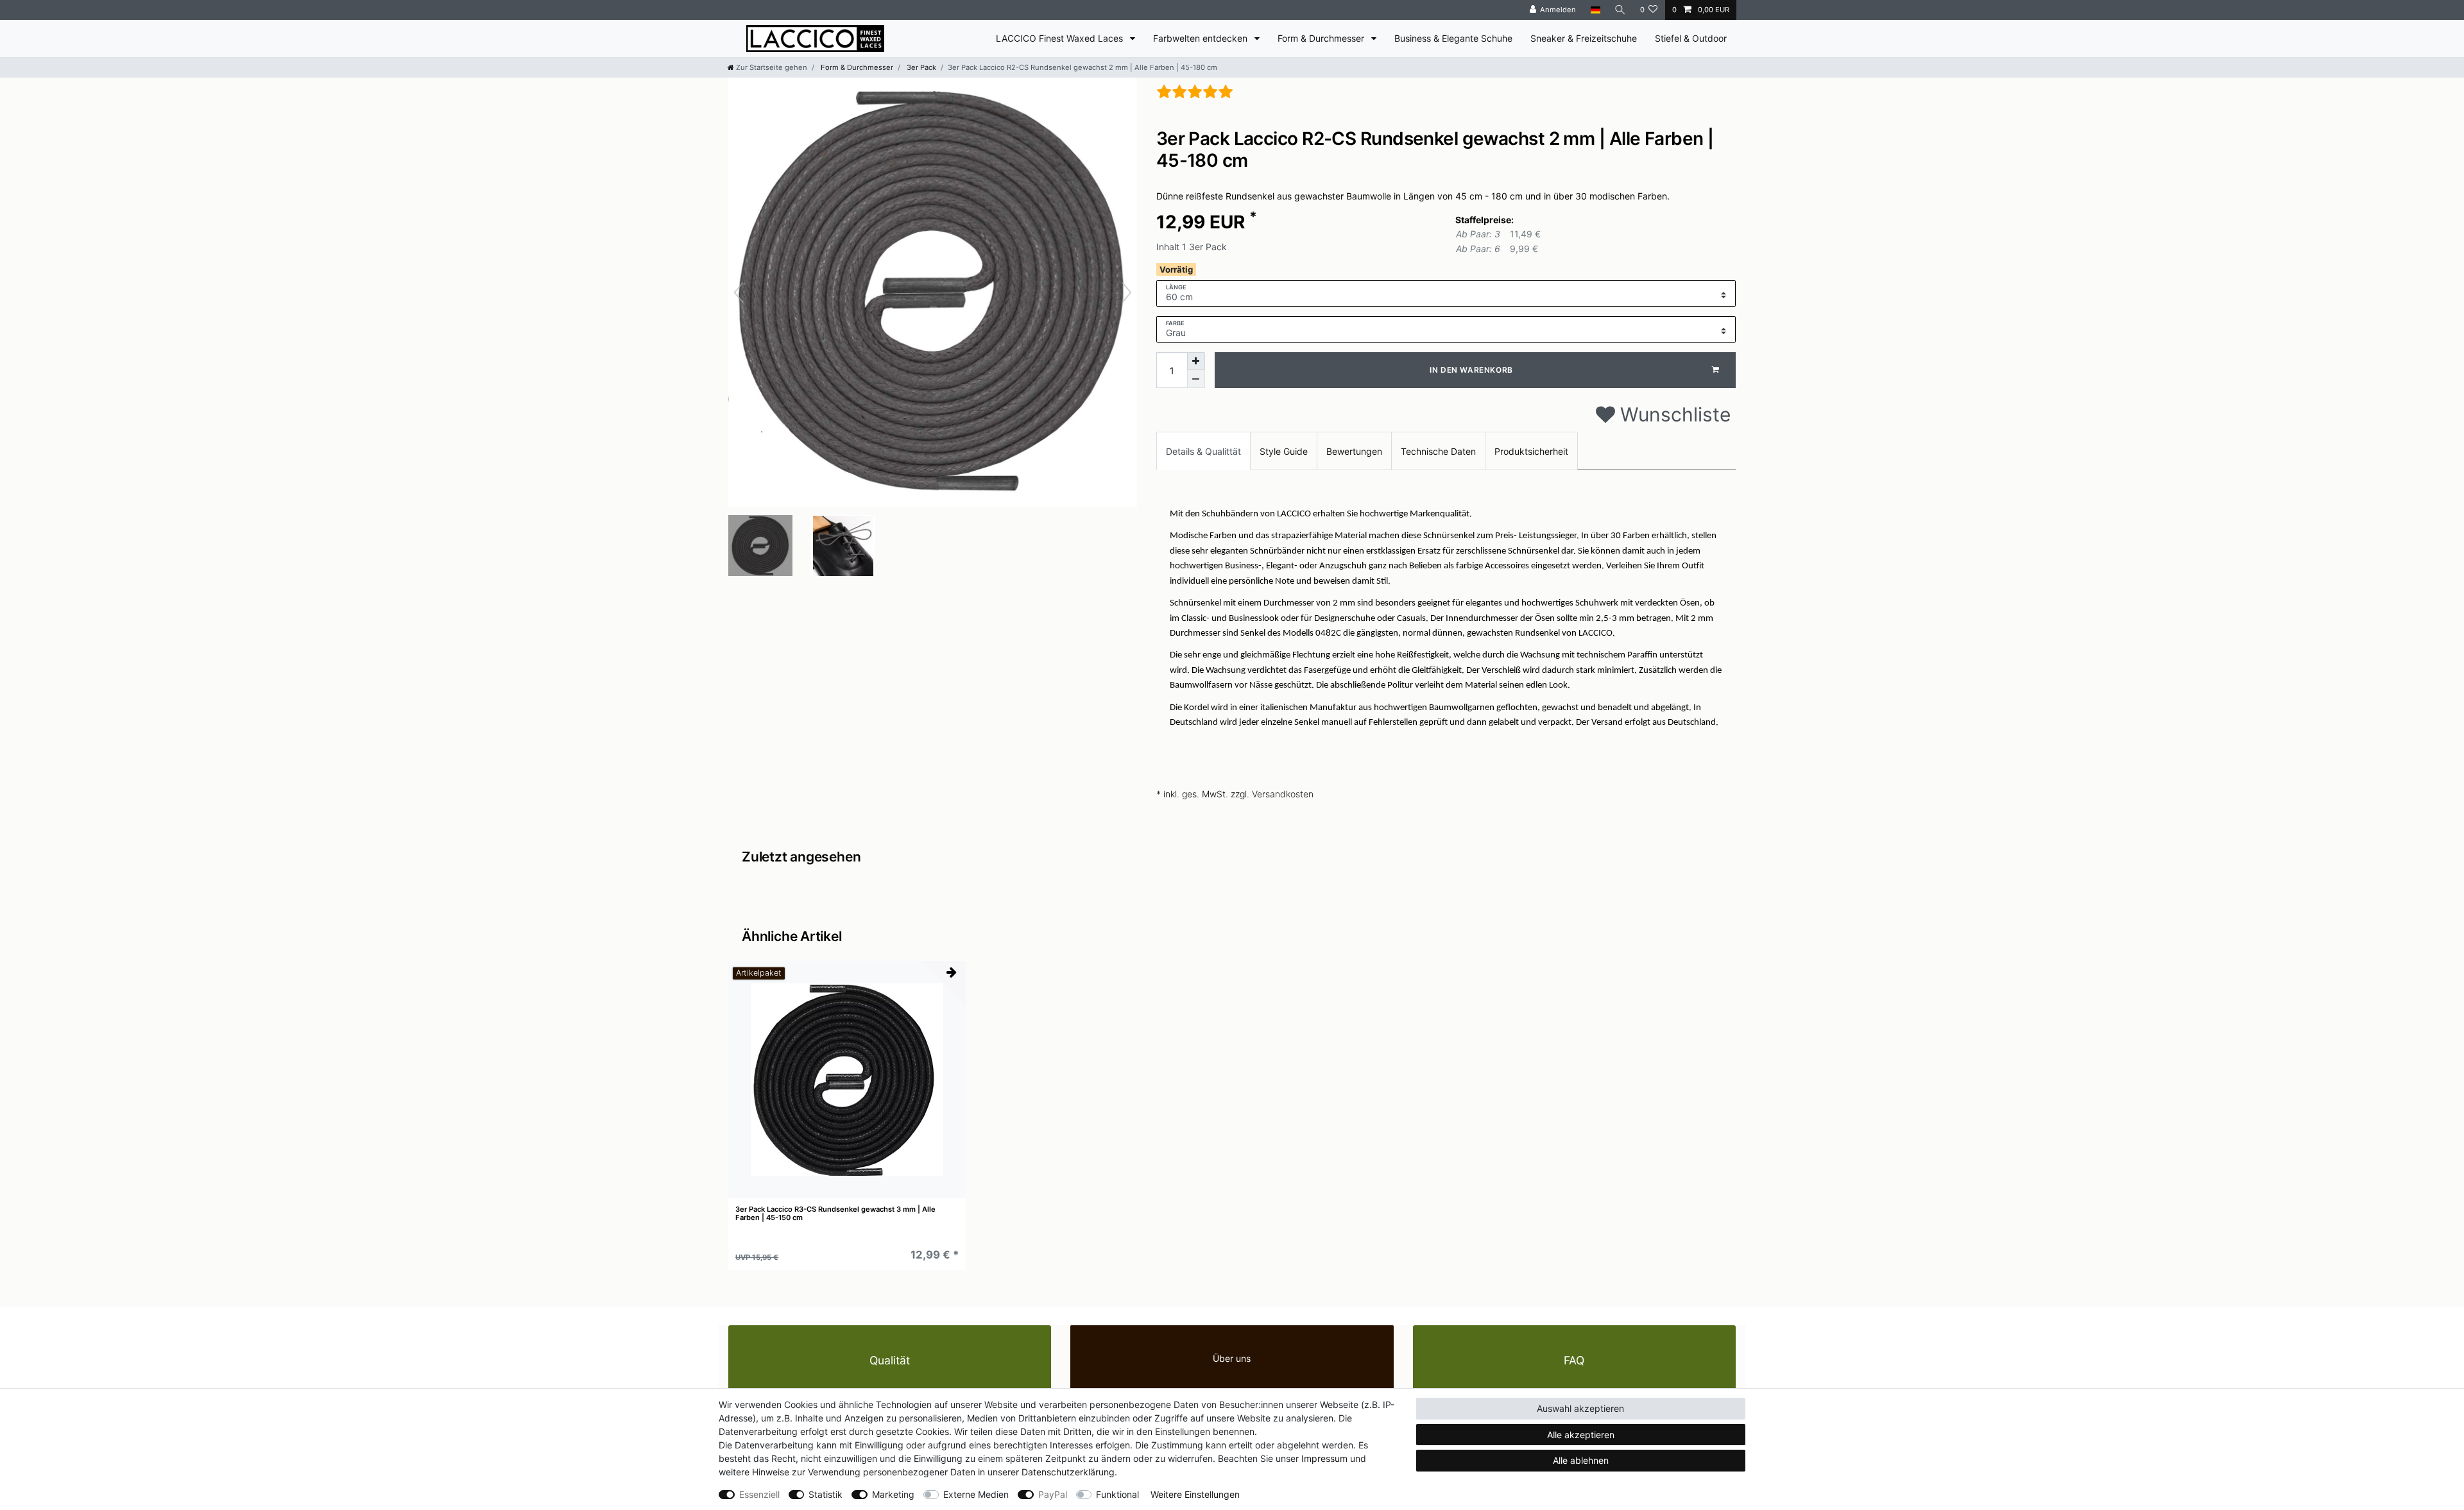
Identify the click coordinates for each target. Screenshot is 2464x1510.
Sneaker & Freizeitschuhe (1584, 38)
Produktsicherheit (1531, 451)
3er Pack (920, 67)
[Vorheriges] (739, 293)
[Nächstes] (1127, 293)
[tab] (1203, 451)
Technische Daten (1438, 451)
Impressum (1324, 1458)
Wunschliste (1673, 414)
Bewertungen (1354, 451)
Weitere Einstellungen (1195, 1494)
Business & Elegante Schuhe (1453, 38)
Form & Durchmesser (1322, 38)
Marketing (893, 1494)
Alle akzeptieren (1581, 1435)
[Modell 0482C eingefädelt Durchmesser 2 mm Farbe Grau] (843, 547)
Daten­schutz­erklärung (1068, 1472)
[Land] (1595, 10)
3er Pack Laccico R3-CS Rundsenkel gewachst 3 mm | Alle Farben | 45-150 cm (835, 1213)
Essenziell (759, 1494)
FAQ (1574, 1360)
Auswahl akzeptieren (1580, 1408)
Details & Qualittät (1203, 451)
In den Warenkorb (1471, 370)
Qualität (890, 1360)
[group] (847, 1080)
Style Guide (1284, 451)
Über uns (1232, 1358)
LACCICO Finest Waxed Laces (1061, 38)
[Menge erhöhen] (1196, 361)
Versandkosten (1283, 794)
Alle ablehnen (1581, 1460)
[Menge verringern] (1196, 379)
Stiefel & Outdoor (1691, 38)
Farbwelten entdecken (1202, 38)
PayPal (1053, 1494)
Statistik (826, 1494)
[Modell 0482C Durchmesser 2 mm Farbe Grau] (760, 547)
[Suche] (1620, 10)
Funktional (1117, 1494)
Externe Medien (976, 1494)
